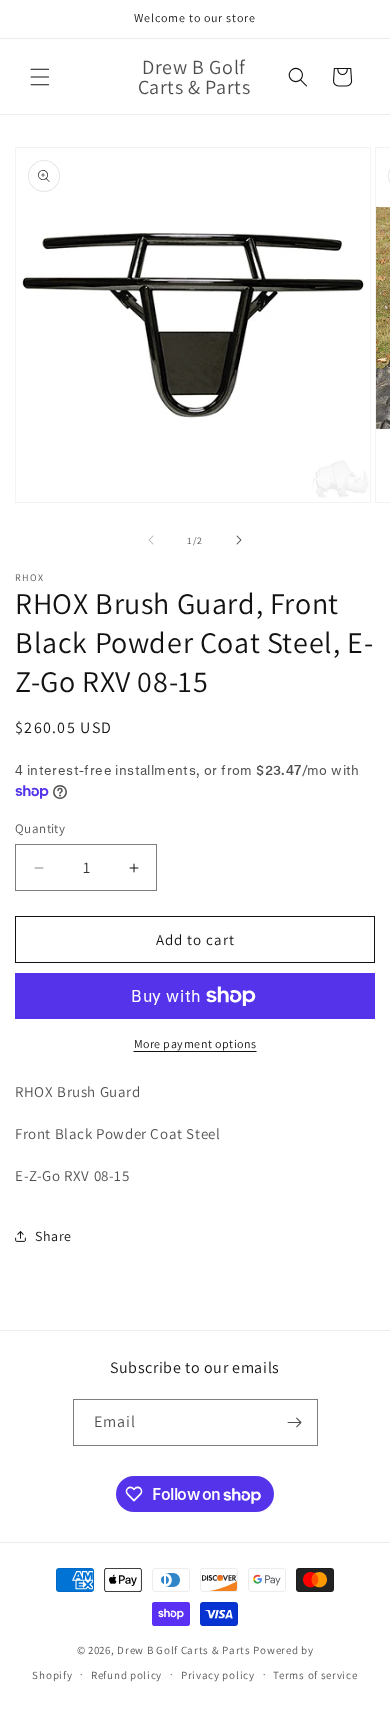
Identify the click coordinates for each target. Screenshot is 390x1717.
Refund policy (126, 1675)
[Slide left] (151, 540)
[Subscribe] (295, 1422)
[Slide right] (239, 540)
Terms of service (315, 1675)
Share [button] (53, 1236)
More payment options (195, 1043)
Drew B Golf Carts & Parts (185, 1650)
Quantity (40, 828)
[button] (40, 77)
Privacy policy (218, 1675)
